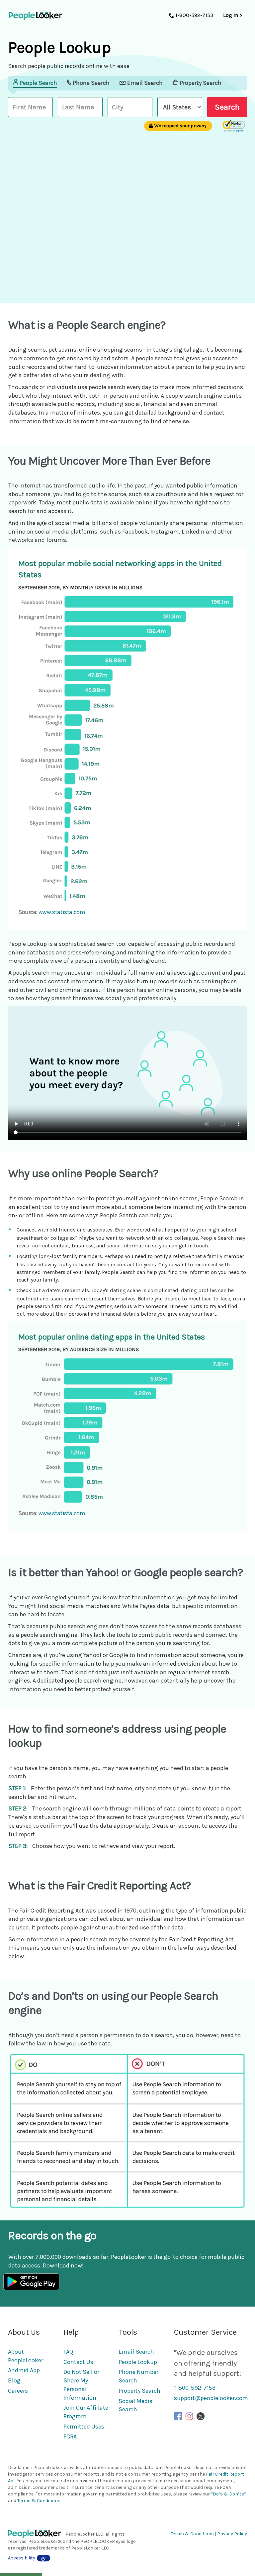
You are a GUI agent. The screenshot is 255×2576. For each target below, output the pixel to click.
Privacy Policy (232, 2534)
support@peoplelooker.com (211, 2398)
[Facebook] (178, 2416)
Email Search (136, 2352)
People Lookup (138, 2362)
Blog (14, 2380)
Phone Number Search (138, 2376)
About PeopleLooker (26, 2356)
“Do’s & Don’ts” (228, 2494)
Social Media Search (136, 2405)
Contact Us (78, 2362)
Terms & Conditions (39, 2501)
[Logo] (37, 2534)
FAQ (68, 2352)
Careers (18, 2391)
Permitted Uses (84, 2427)
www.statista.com (62, 912)
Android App (24, 2370)
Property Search (139, 2391)
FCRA (70, 2436)
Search (227, 107)
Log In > (233, 15)
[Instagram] (189, 2416)
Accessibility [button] (22, 2558)
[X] (201, 2416)
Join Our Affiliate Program (86, 2412)
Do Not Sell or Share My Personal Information (81, 2385)
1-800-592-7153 (195, 2388)
